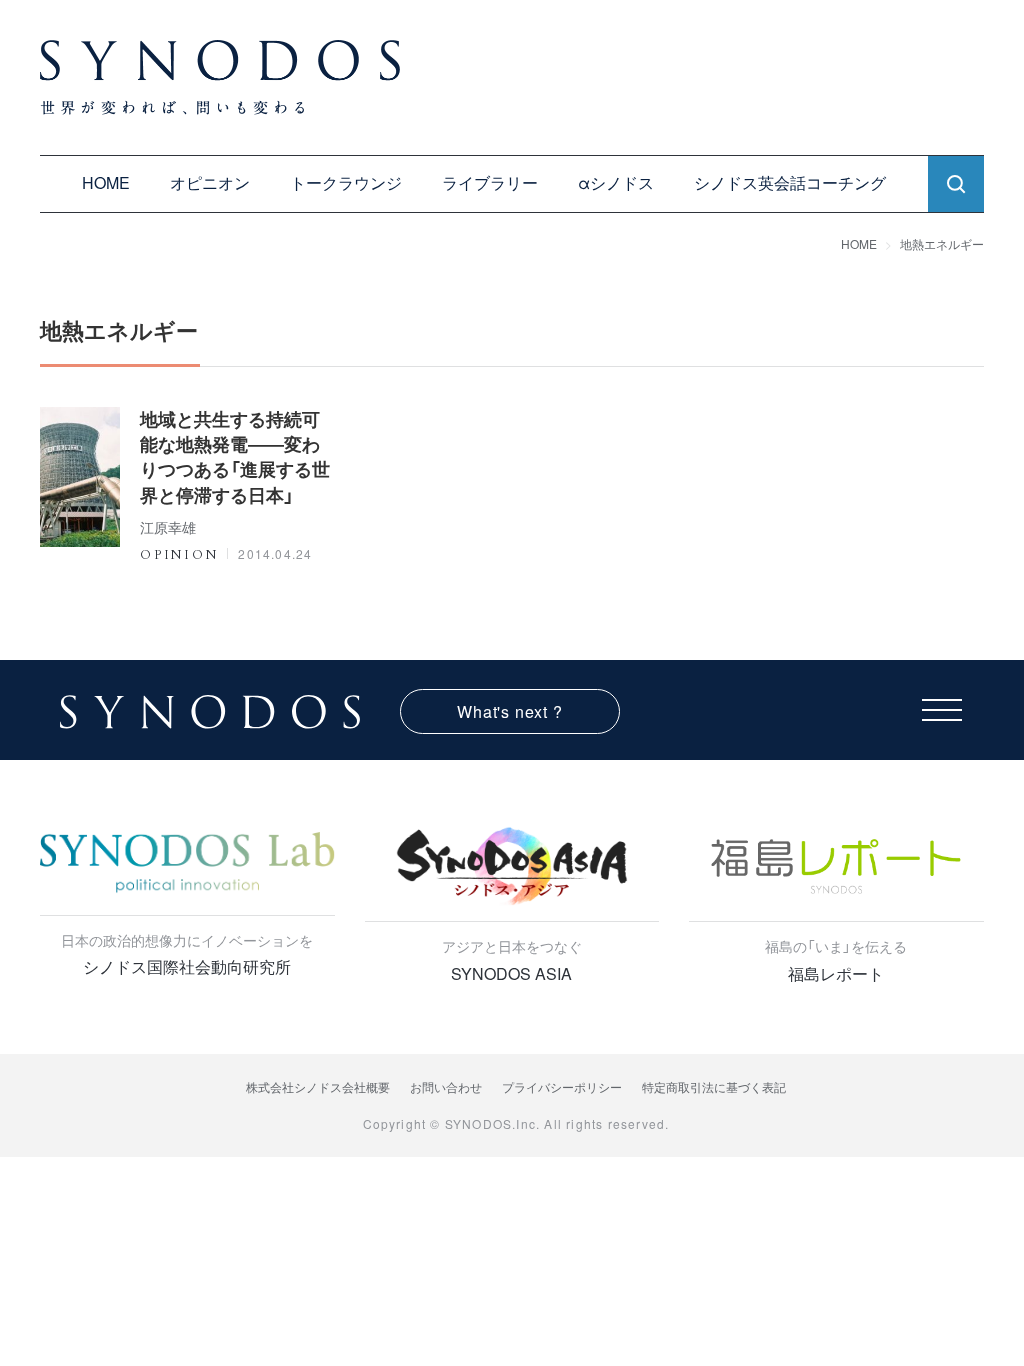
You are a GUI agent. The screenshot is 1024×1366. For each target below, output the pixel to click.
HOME (106, 182)
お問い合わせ (446, 1086)
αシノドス (616, 182)
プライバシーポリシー (562, 1086)
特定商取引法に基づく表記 (714, 1086)
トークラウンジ (346, 182)
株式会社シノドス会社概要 (318, 1086)
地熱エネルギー (942, 243)
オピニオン (210, 182)
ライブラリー (490, 182)
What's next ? (509, 711)
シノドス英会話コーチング (790, 182)
